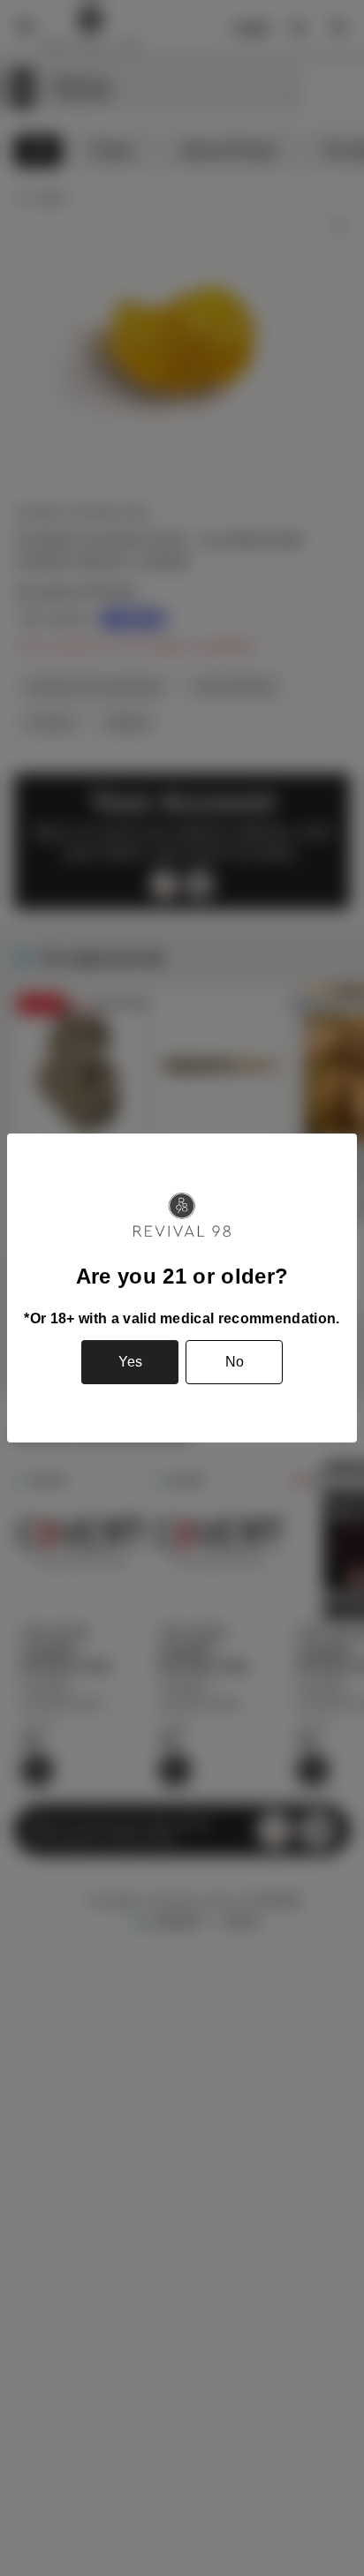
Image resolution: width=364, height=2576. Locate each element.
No (235, 1362)
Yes (130, 1362)
